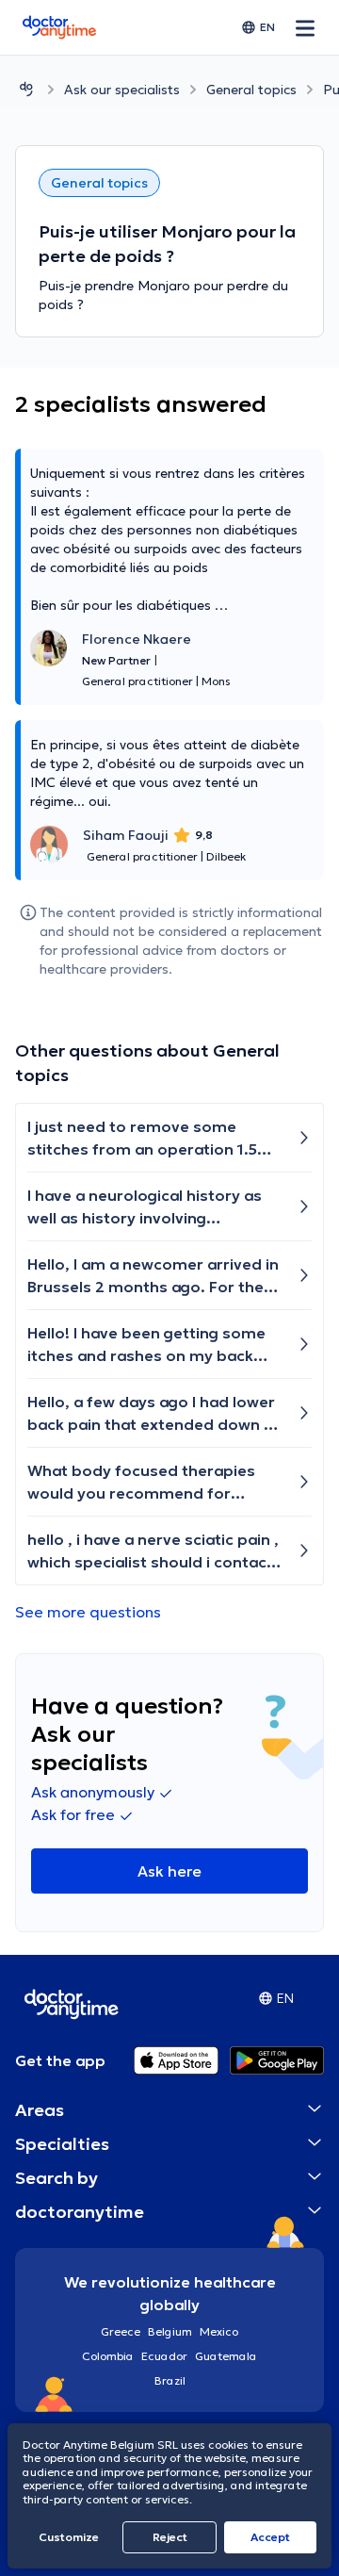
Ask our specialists (122, 90)
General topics (251, 90)
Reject (170, 2537)
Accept (270, 2537)
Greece (121, 2331)
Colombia (108, 2356)
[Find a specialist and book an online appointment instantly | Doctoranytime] (26, 89)
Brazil (170, 2380)
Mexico (219, 2331)
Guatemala (226, 2356)
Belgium (170, 2331)
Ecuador (164, 2356)
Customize (69, 2537)
